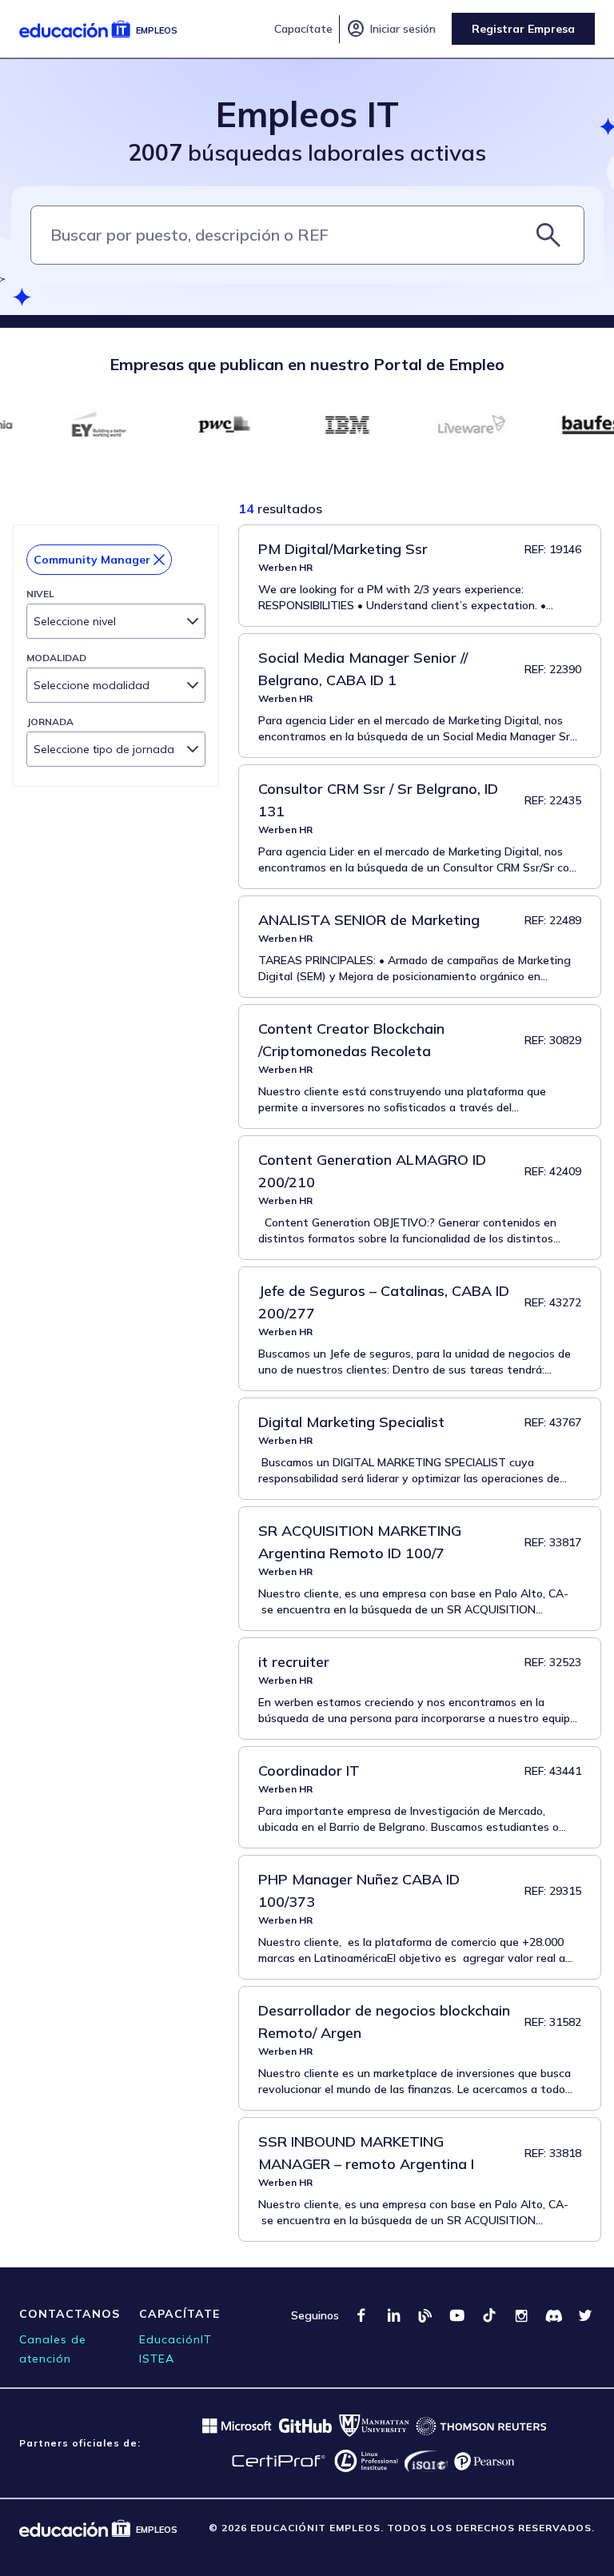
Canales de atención (53, 2349)
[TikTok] (489, 2315)
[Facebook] (361, 2315)
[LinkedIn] (393, 2315)
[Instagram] (521, 2315)
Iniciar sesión (391, 29)
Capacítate (303, 29)
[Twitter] (585, 2315)
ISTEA (157, 2359)
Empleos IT (307, 114)
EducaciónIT (175, 2339)
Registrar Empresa (523, 29)
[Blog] (425, 2315)
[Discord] (553, 2315)
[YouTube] (457, 2315)
